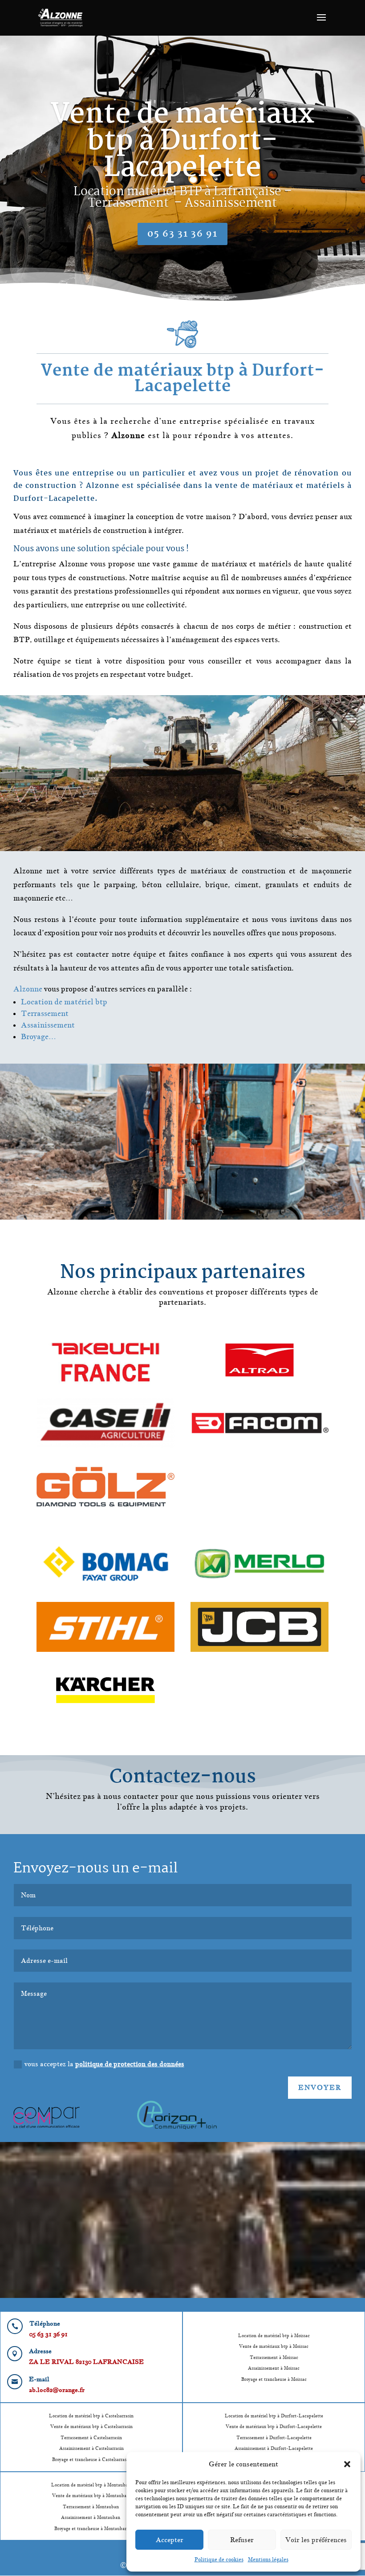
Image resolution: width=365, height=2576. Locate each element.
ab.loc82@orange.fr (57, 2390)
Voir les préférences (316, 2540)
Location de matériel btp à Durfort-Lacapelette (274, 2416)
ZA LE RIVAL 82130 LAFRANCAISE (86, 2362)
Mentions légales (268, 2559)
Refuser (242, 2540)
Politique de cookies (219, 2559)
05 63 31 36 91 (182, 234)
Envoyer (320, 2087)
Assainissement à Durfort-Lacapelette (274, 2448)
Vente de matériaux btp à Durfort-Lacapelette (182, 142)
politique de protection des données (130, 2064)
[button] (347, 2464)
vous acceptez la (104, 2064)
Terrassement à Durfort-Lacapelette (274, 2437)
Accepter (170, 2540)
